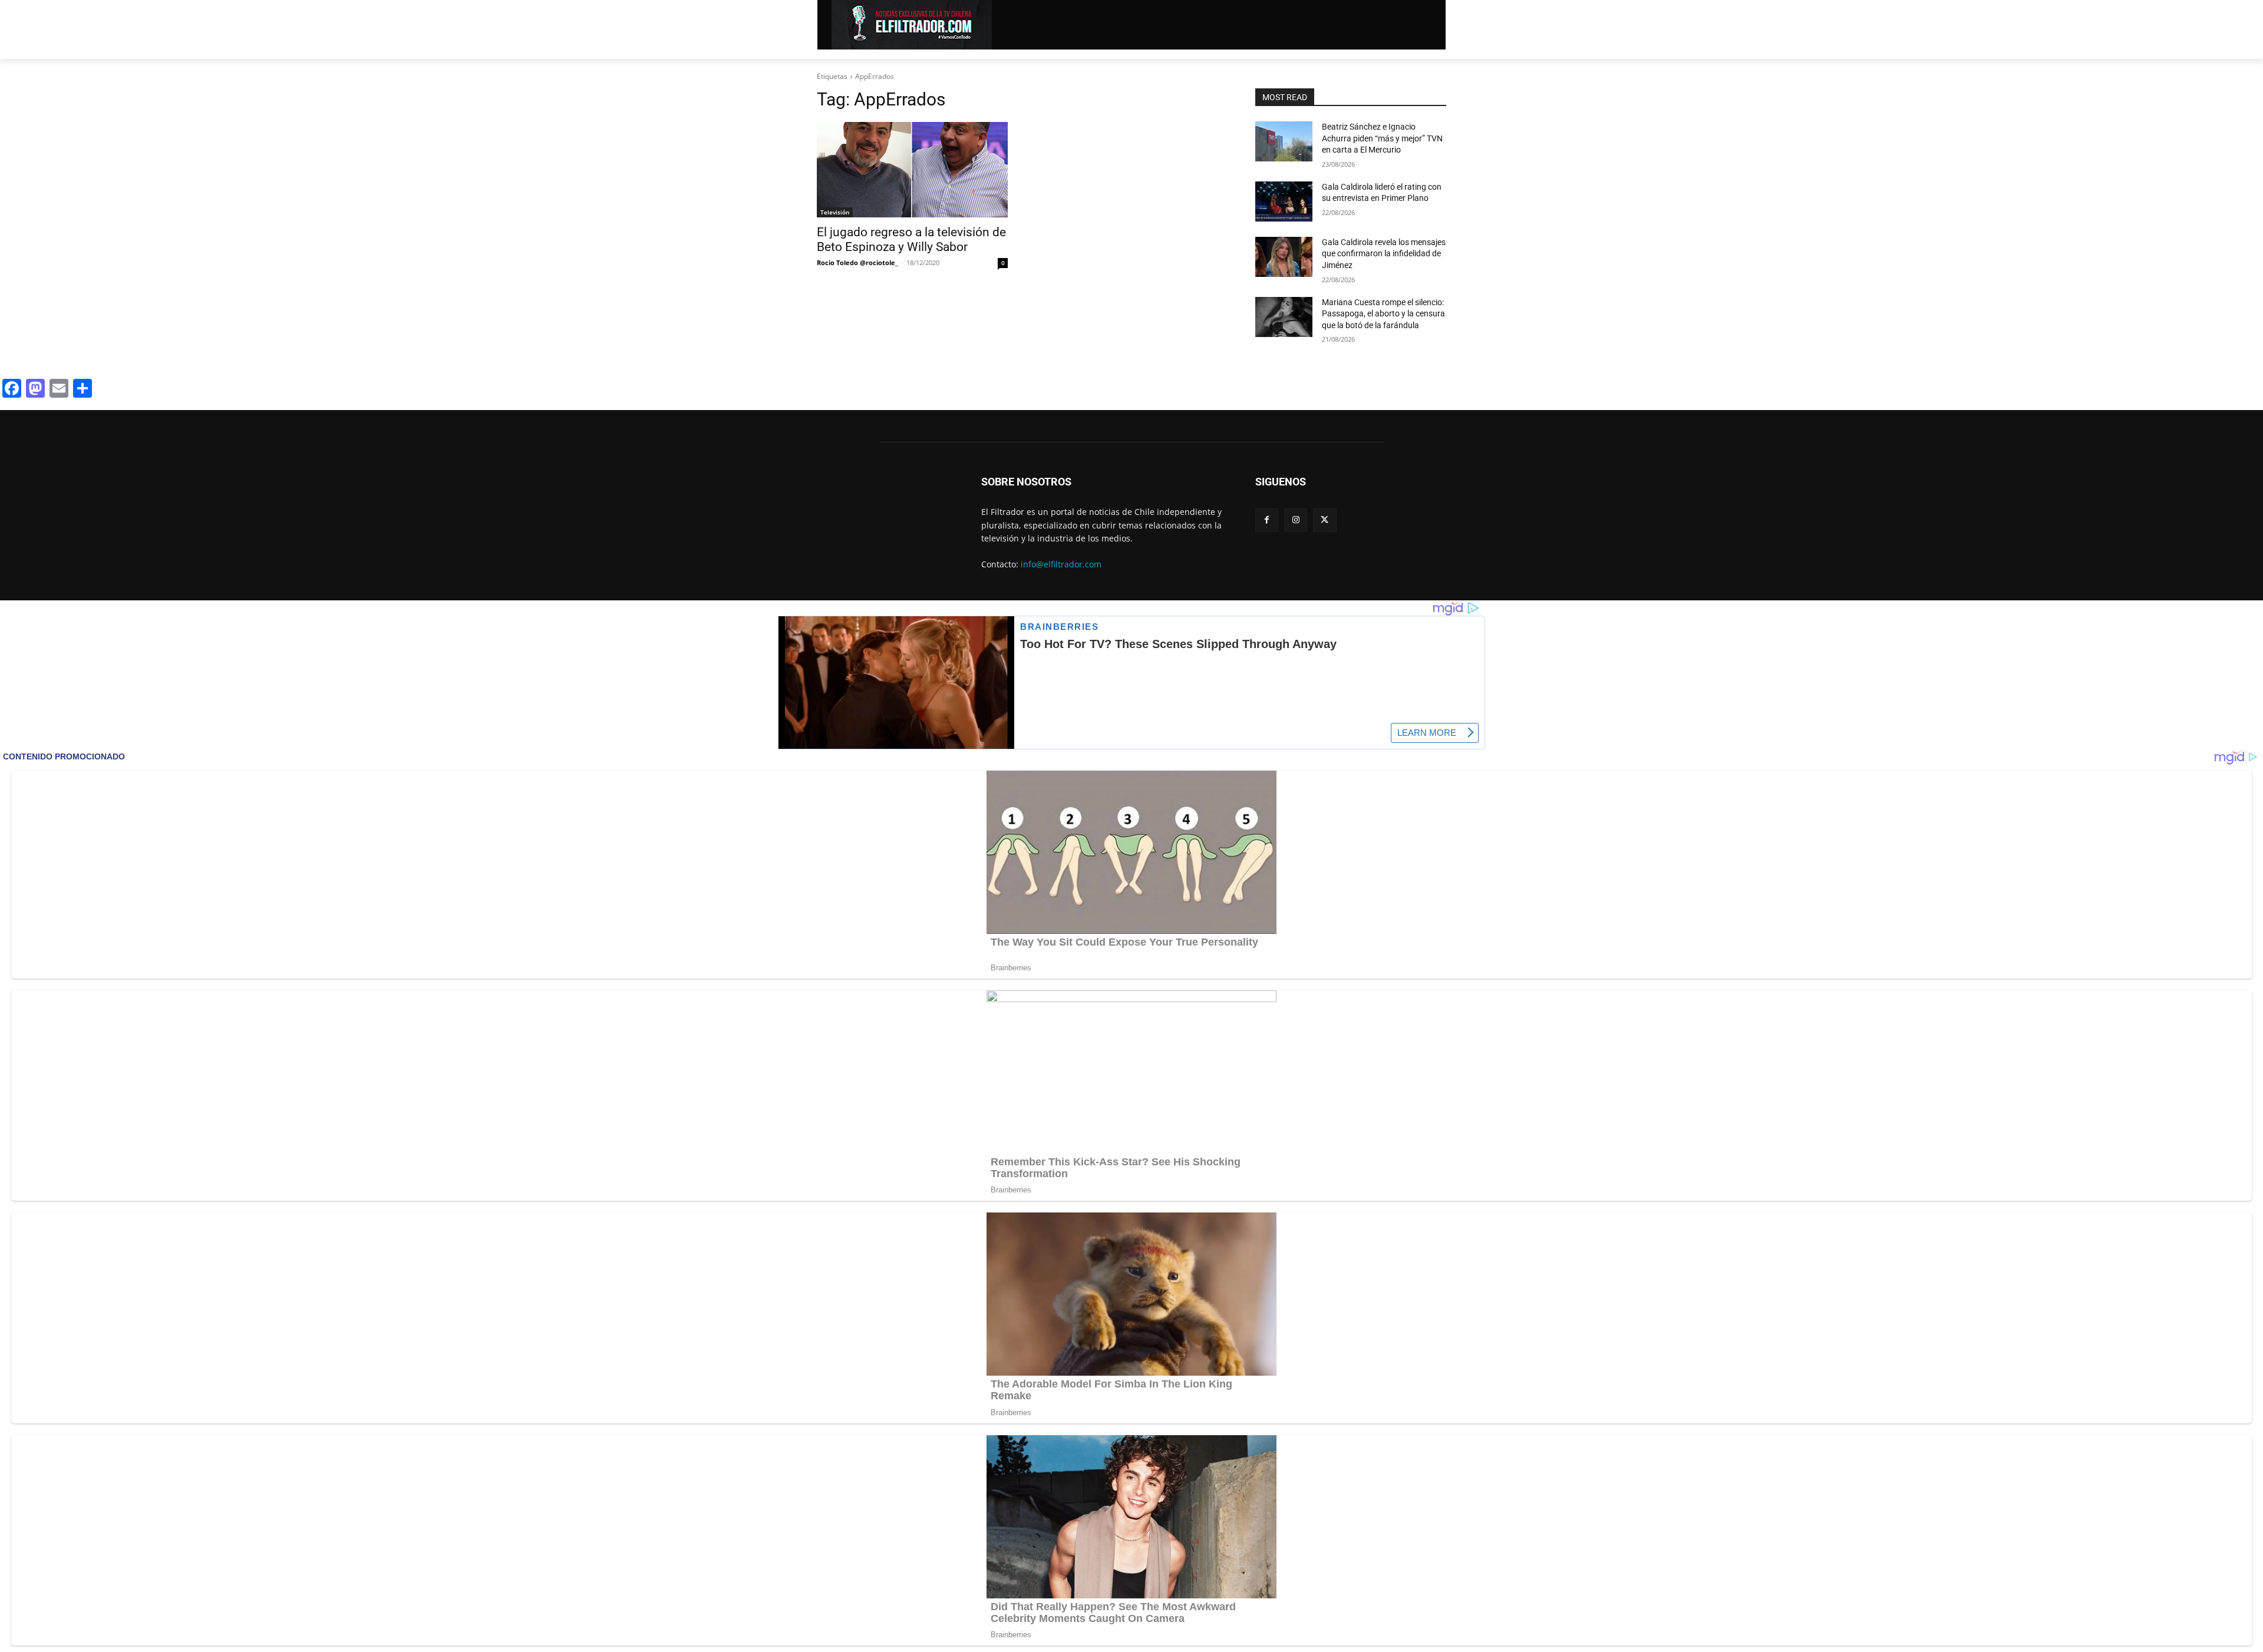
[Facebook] (1267, 520)
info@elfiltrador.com (1061, 564)
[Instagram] (1296, 520)
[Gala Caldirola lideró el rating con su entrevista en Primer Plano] (1284, 201)
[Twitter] (1325, 520)
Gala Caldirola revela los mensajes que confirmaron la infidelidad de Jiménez (1384, 254)
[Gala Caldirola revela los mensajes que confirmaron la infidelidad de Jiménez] (1284, 257)
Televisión (835, 212)
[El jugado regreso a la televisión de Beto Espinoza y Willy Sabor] (912, 170)
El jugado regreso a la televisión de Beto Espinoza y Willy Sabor (911, 239)
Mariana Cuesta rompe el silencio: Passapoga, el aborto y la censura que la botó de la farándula (1383, 314)
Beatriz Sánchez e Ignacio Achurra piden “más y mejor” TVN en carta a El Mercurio (1382, 138)
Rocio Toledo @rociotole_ (857, 262)
